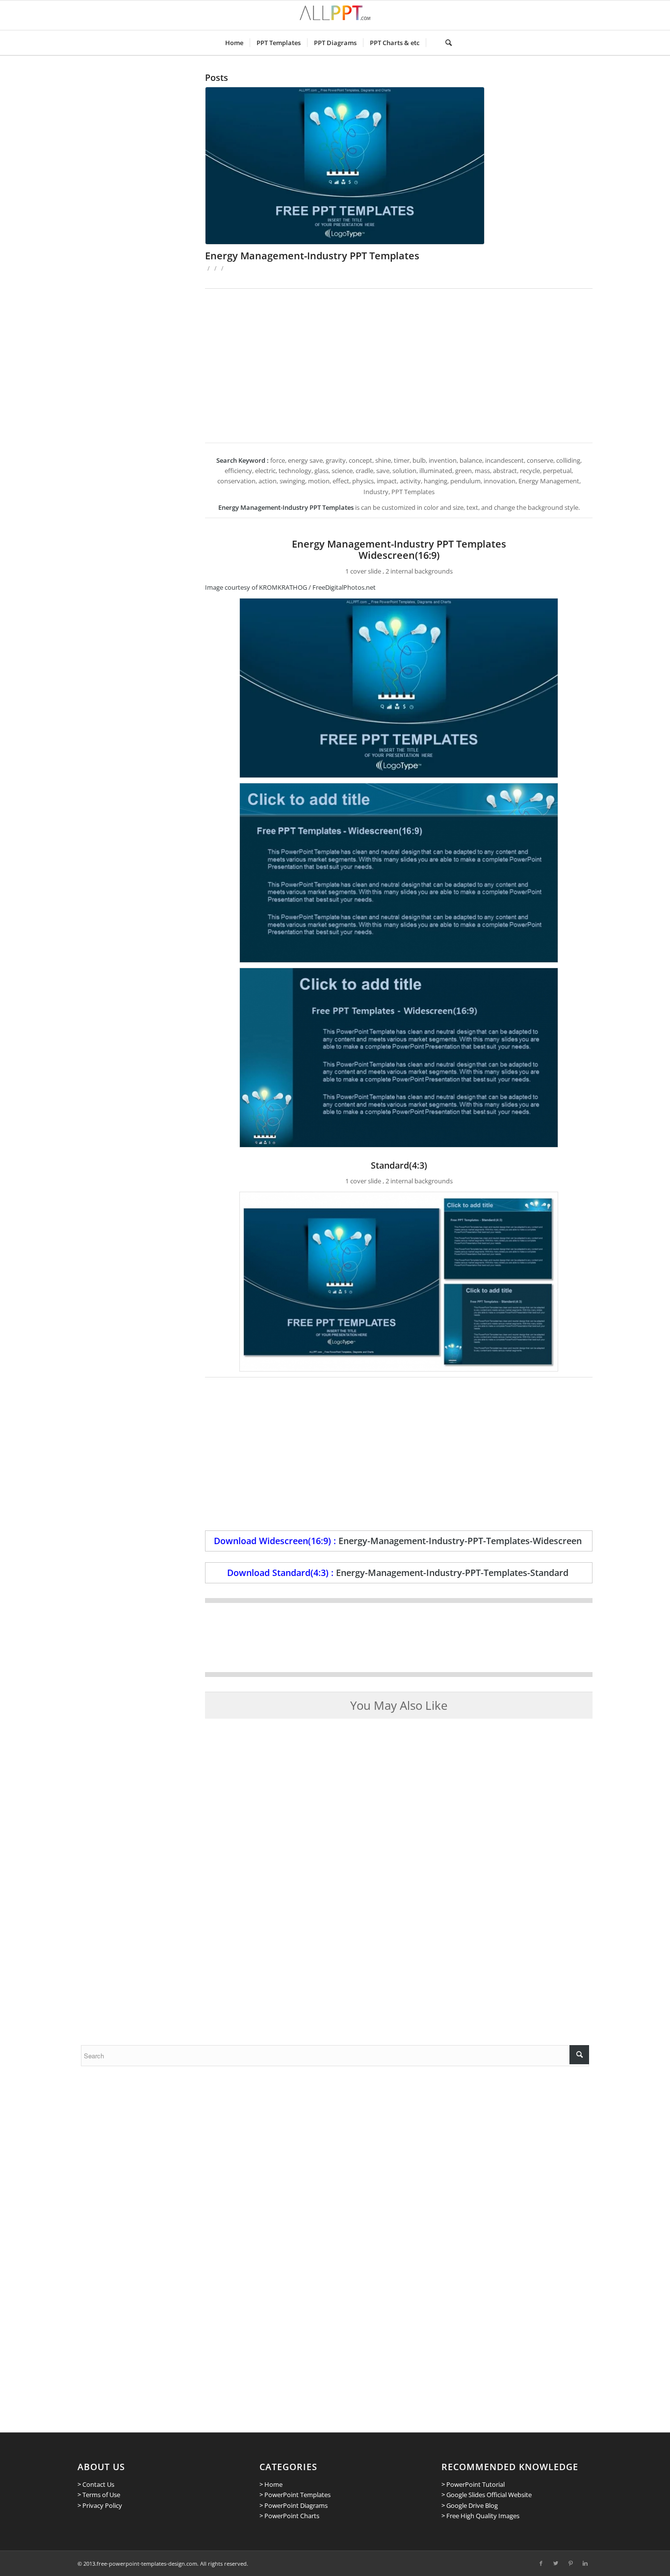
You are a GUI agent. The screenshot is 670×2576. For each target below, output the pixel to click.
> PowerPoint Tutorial (473, 2484)
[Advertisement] (399, 362)
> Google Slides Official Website (487, 2495)
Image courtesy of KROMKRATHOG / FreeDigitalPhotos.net (290, 587)
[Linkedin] (585, 2563)
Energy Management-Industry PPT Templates (312, 256)
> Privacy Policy (100, 2505)
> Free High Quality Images (480, 2516)
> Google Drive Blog (470, 2505)
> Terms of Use (99, 2495)
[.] (432, 43)
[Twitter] (556, 2563)
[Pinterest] (570, 2563)
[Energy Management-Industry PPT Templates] (399, 166)
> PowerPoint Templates (295, 2495)
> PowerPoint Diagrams (294, 2505)
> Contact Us (96, 2484)
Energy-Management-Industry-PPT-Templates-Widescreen (460, 1541)
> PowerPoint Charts (289, 2516)
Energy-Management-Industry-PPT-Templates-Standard (452, 1573)
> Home (271, 2484)
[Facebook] (541, 2563)
